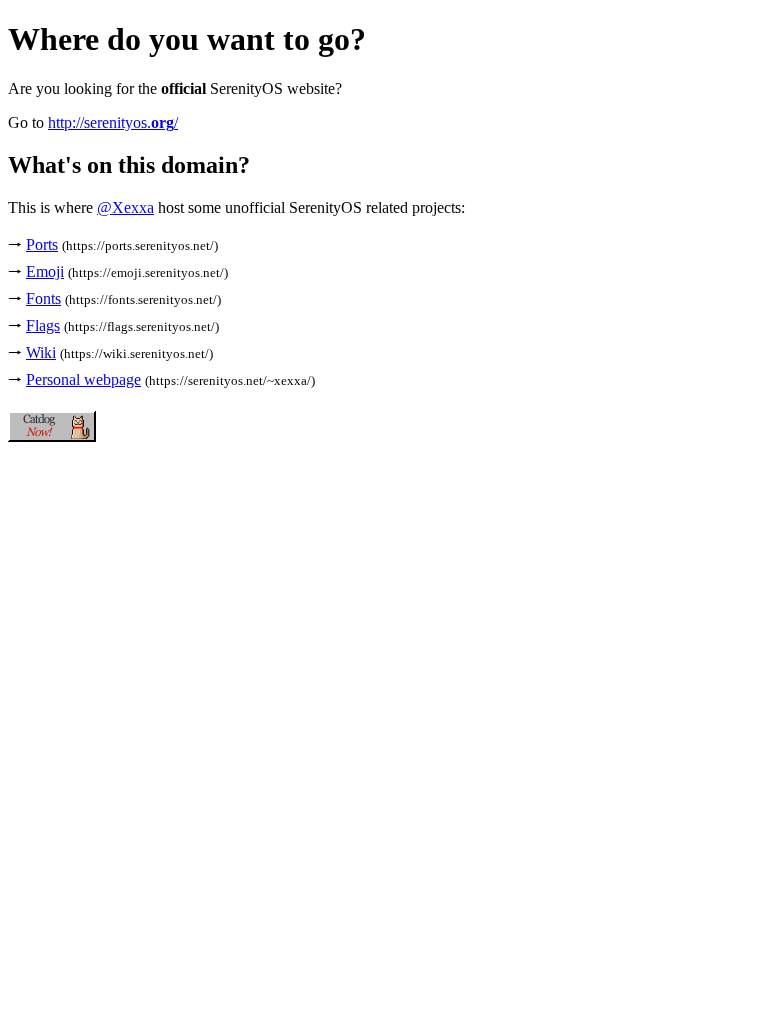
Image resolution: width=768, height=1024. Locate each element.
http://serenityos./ (113, 122)
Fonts (43, 298)
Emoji (45, 271)
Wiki (41, 352)
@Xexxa (125, 207)
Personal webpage (83, 379)
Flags (43, 325)
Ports (42, 244)
